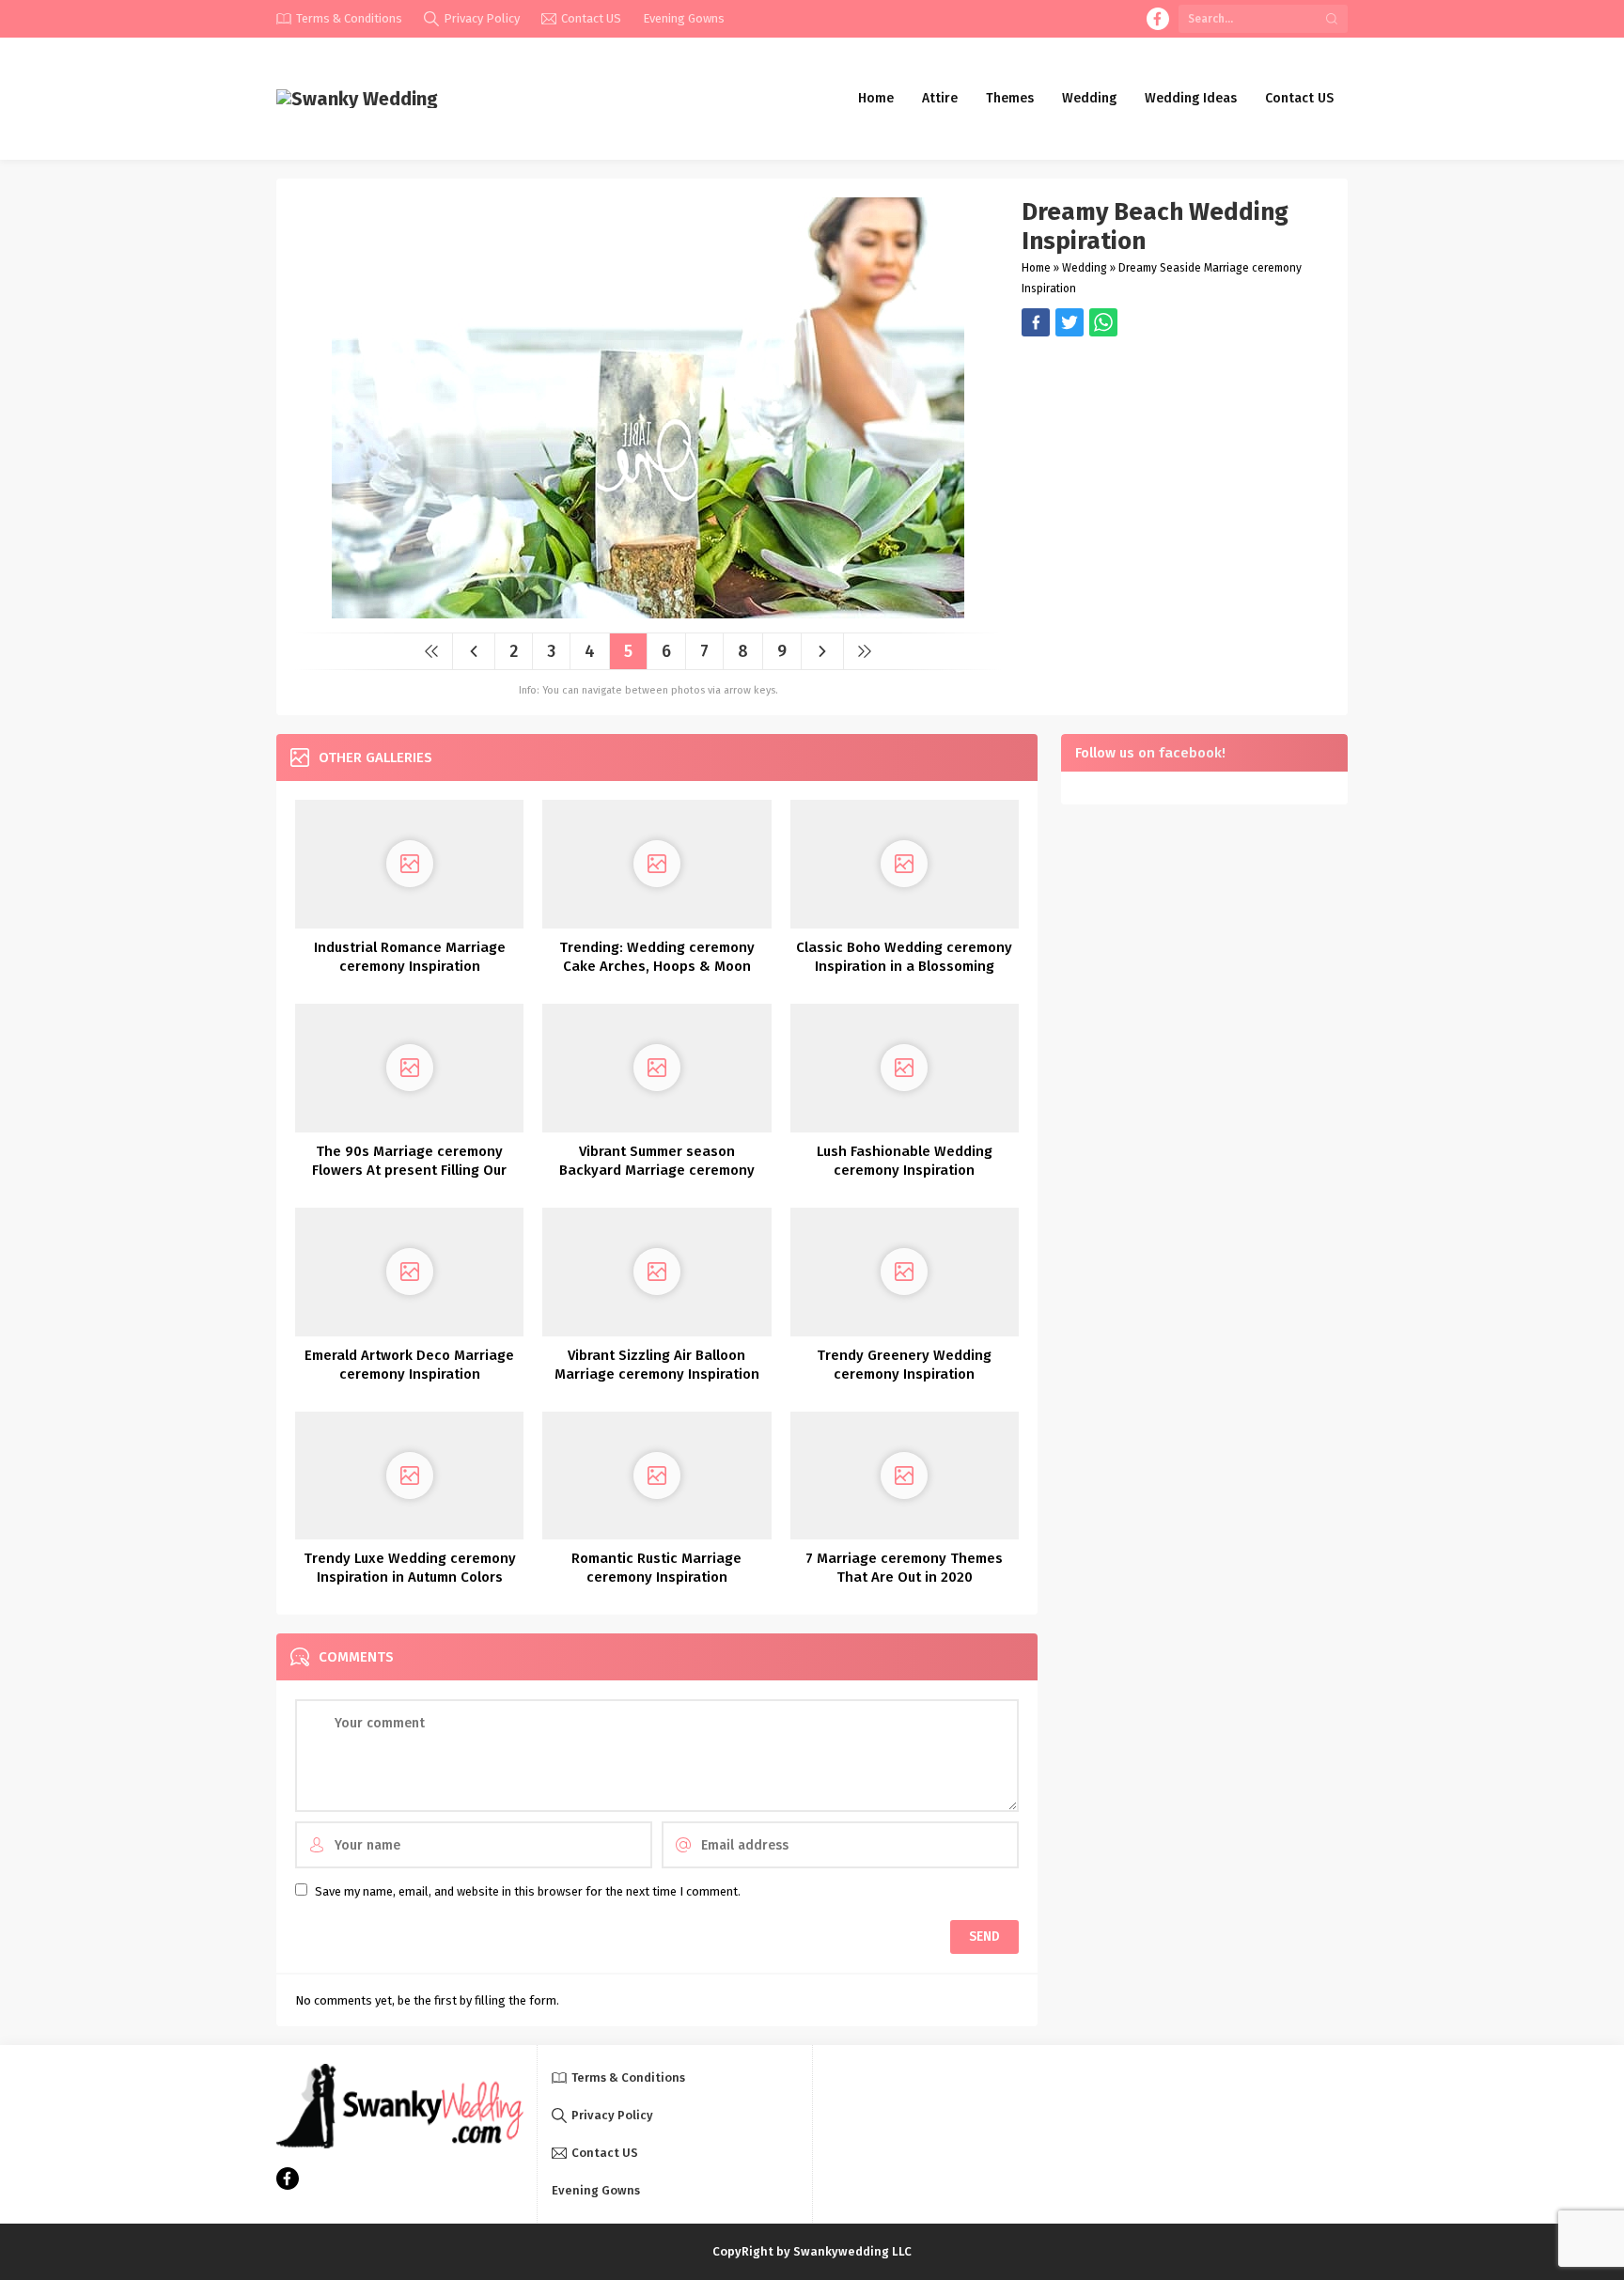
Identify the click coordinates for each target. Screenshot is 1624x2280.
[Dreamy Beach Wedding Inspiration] (648, 611)
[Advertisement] (1175, 468)
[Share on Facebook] (1036, 322)
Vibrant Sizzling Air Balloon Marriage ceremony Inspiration (657, 1365)
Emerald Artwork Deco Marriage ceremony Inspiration (409, 1365)
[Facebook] (1158, 19)
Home (1036, 268)
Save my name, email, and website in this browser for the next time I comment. (528, 1891)
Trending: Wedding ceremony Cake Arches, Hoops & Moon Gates (657, 966)
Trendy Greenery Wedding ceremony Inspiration (904, 1365)
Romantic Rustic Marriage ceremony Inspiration (656, 1568)
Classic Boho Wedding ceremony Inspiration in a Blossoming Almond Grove (904, 966)
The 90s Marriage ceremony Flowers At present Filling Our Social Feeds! (409, 1170)
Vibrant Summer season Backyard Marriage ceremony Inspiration (657, 1170)
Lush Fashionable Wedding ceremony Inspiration (905, 1161)
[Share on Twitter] (1103, 322)
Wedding (1085, 268)
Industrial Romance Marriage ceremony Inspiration (410, 957)
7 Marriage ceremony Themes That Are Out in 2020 (904, 1568)
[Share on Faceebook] (1070, 322)
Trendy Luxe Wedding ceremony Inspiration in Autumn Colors (410, 1568)
